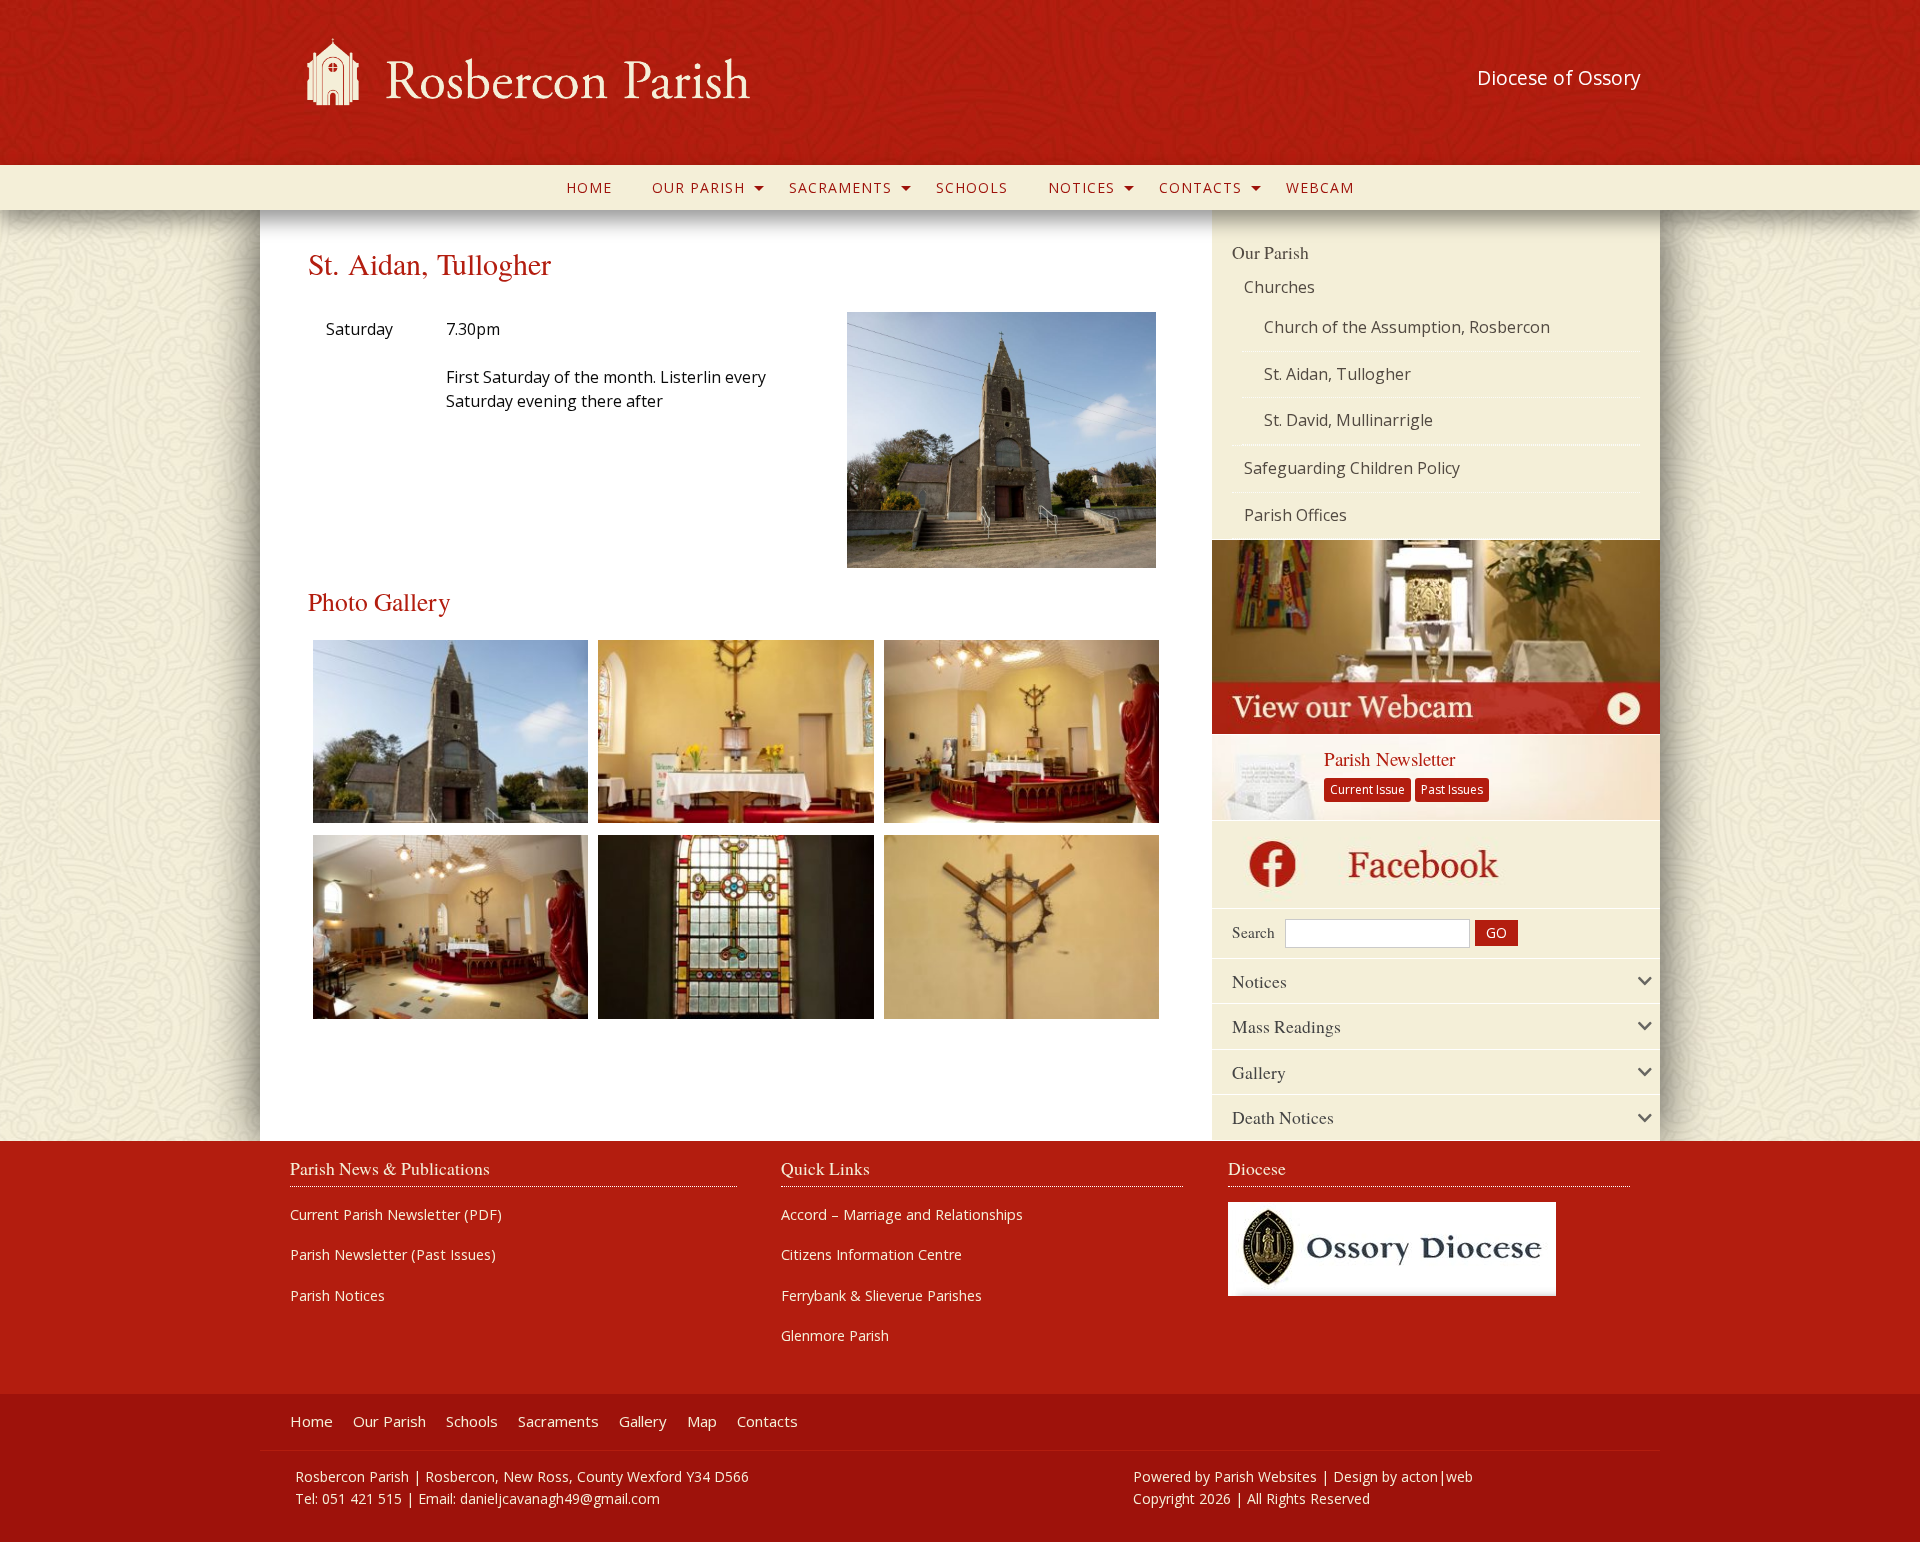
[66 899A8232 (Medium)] (735, 730)
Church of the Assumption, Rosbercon (1407, 327)
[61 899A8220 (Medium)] (735, 926)
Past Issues (1452, 789)
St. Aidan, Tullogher (1337, 374)
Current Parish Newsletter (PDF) (396, 1215)
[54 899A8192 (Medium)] (450, 730)
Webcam (1320, 187)
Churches (1279, 287)
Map (702, 1421)
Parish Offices (1295, 515)
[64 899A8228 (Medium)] (1021, 730)
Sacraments (840, 187)
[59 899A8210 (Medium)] (1021, 926)
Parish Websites (1265, 1476)
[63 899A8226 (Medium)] (450, 926)
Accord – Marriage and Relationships (902, 1215)
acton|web (1437, 1476)
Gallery (643, 1421)
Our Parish (698, 187)
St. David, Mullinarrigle (1348, 420)
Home (589, 187)
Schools (972, 187)
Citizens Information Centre (871, 1255)
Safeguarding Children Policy (1352, 468)
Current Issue (1367, 789)
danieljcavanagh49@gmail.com (560, 1498)
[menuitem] (589, 187)
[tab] (1436, 981)
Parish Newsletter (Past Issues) (393, 1255)
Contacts (1200, 187)
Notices (1081, 187)
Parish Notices (337, 1296)
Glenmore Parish (835, 1336)
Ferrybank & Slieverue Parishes (881, 1296)
